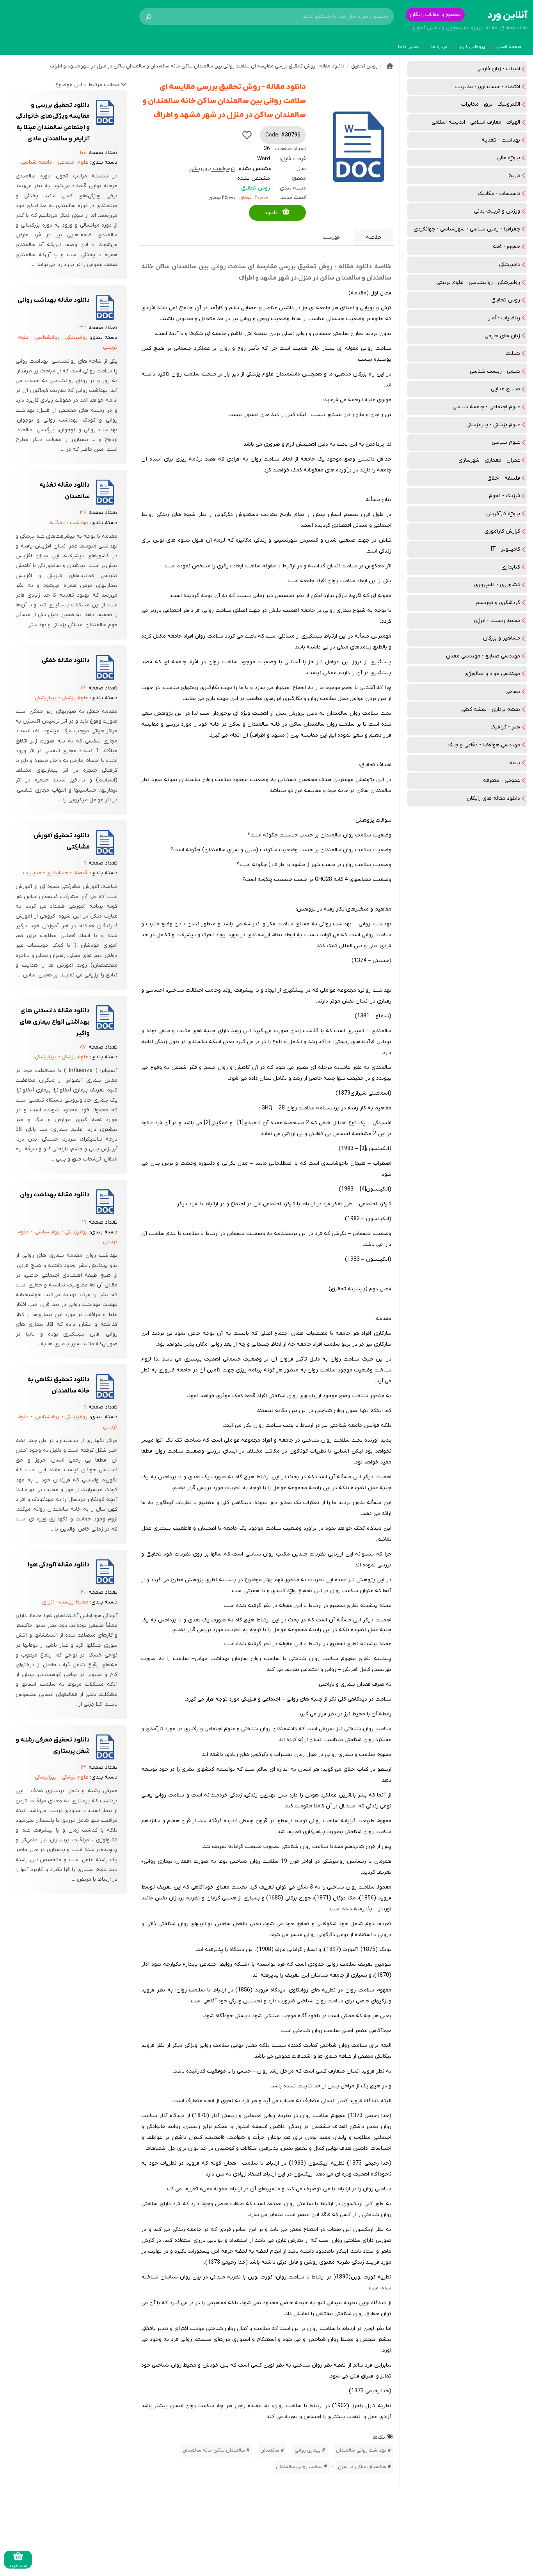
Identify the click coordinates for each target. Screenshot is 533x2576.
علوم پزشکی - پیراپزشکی (493, 425)
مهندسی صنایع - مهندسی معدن (483, 656)
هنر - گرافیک (505, 727)
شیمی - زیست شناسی (495, 371)
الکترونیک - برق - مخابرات (491, 104)
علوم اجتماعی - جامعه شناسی (486, 407)
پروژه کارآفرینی (503, 514)
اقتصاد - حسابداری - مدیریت (487, 87)
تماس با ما (409, 47)
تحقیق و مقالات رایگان (435, 15)
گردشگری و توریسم (498, 603)
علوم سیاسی (506, 442)
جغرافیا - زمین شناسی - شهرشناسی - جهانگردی (467, 229)
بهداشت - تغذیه (501, 140)
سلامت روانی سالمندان (299, 2467)
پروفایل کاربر (472, 47)
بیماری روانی (308, 2450)
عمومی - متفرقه (502, 780)
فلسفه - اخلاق (504, 478)
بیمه (515, 763)
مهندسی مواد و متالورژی (492, 674)
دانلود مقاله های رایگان (493, 798)
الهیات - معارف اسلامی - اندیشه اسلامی (476, 122)
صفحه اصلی (509, 47)
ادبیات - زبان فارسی (498, 69)
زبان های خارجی (502, 336)
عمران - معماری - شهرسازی (489, 460)
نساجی (513, 692)
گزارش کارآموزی (502, 531)
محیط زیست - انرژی (497, 621)
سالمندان (270, 2450)
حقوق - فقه (506, 247)
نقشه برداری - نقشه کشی (491, 710)
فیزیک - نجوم (505, 496)
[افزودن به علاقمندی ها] (247, 135)
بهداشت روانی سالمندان (361, 2450)
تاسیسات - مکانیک (499, 194)
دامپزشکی (510, 265)
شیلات (513, 353)
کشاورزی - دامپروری (497, 585)
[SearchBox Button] (149, 16)
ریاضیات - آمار (504, 318)
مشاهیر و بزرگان (502, 638)
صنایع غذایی (505, 389)
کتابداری (511, 567)
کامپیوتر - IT (505, 549)
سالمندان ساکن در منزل (362, 2467)
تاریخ (514, 176)
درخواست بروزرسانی (212, 169)
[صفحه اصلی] (390, 66)
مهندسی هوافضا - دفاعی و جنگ (484, 745)
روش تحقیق (506, 300)
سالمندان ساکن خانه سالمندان (214, 2450)
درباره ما (439, 47)
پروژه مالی (509, 158)
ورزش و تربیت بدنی (497, 211)
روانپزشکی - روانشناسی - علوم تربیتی (478, 283)
